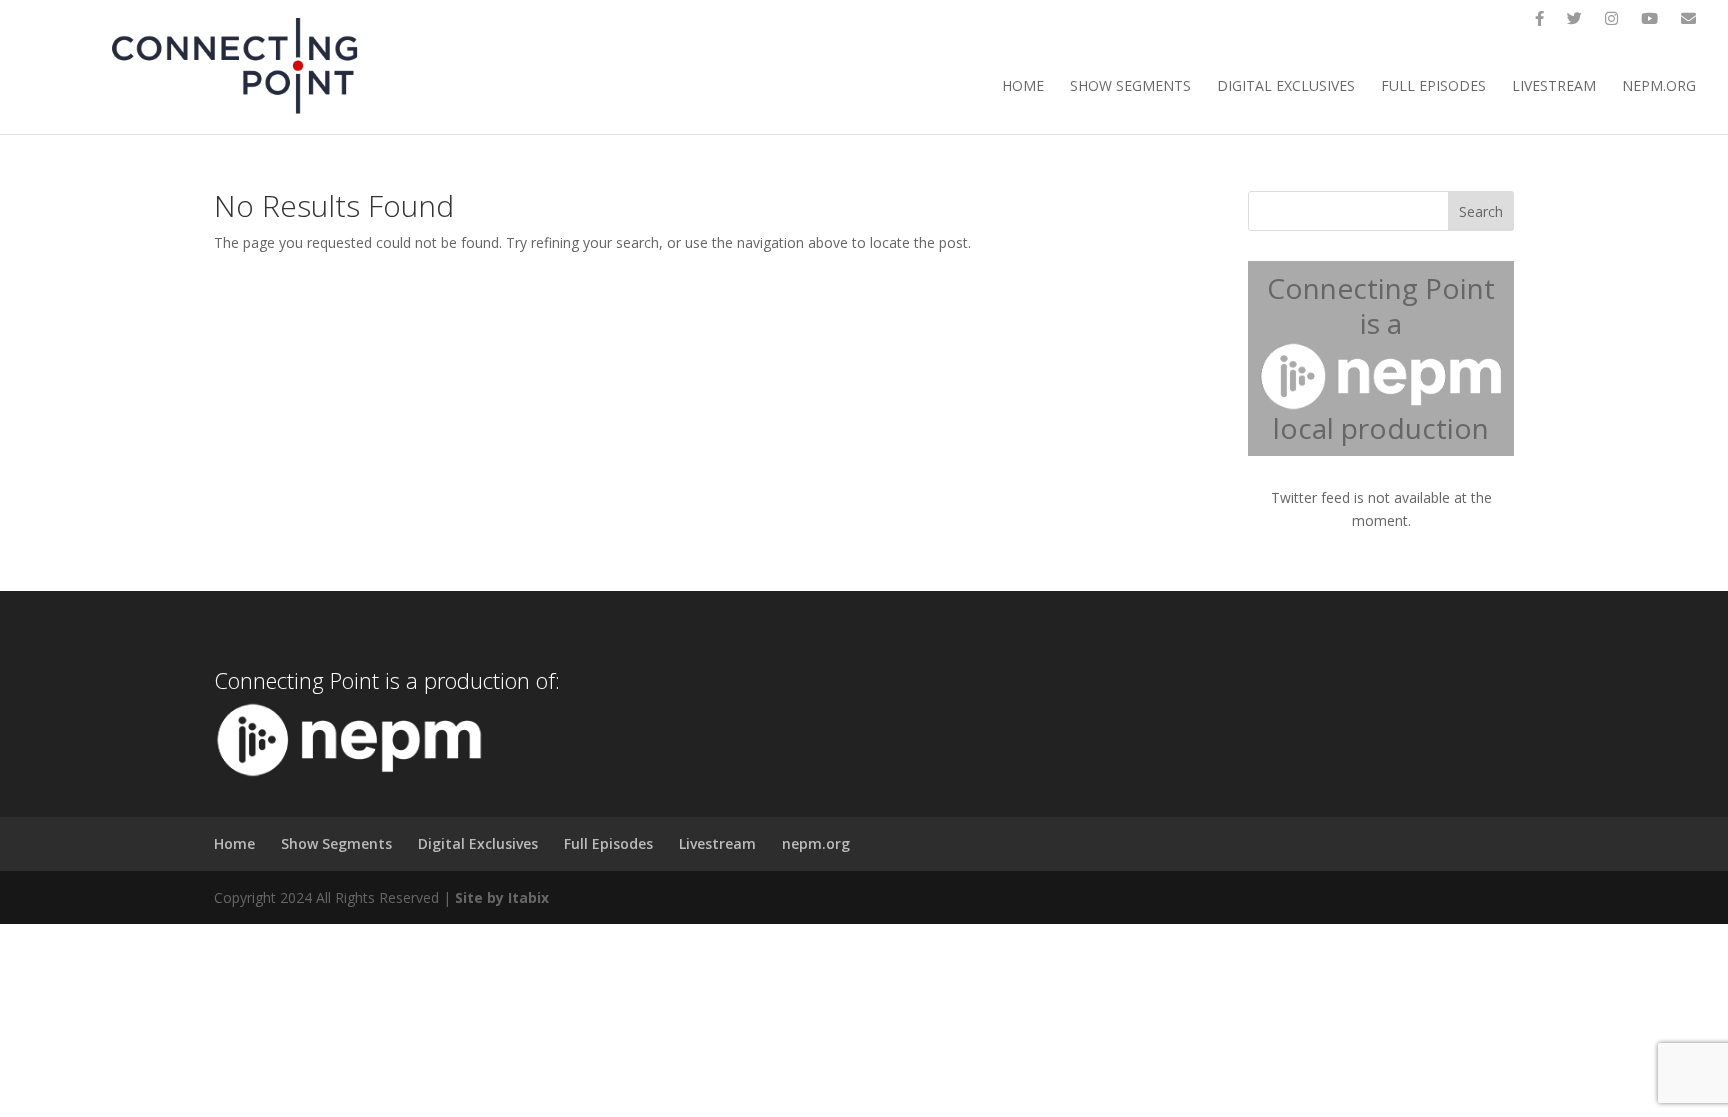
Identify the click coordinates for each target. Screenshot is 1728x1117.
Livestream (1554, 87)
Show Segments (1130, 87)
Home (1023, 87)
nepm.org (1659, 87)
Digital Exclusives (1286, 87)
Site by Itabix (502, 897)
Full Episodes (1433, 87)
